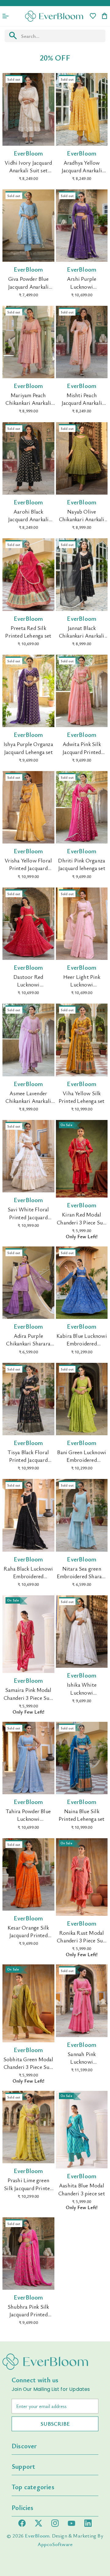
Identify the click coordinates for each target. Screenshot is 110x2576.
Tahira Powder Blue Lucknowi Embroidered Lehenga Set (28, 1823)
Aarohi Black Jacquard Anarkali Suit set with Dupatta (28, 523)
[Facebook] (22, 2523)
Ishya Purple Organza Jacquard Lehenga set (28, 748)
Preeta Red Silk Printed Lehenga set (28, 632)
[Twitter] (38, 2523)
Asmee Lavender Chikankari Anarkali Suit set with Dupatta (28, 1105)
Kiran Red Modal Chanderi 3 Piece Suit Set (82, 1222)
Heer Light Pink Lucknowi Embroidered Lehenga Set (82, 988)
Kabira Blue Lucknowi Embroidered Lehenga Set (82, 1343)
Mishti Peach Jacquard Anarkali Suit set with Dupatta (82, 407)
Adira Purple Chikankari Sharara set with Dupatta (28, 1343)
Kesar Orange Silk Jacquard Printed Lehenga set (28, 1935)
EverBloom (37, 2536)
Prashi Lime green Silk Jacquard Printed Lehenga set (28, 2188)
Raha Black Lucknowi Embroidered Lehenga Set (28, 1576)
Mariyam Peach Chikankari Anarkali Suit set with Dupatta (28, 407)
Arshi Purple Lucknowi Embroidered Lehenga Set (82, 290)
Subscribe (55, 2424)
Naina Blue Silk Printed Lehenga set (82, 1815)
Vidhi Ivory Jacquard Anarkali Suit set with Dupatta (28, 170)
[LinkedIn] (88, 2523)
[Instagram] (55, 2523)
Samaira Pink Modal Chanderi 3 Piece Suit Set (28, 1697)
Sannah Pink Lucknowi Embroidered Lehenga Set (82, 2066)
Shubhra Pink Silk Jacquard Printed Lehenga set (28, 2314)
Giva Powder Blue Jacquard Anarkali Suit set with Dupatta (28, 290)
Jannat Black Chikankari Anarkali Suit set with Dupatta (82, 639)
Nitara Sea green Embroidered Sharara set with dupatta (82, 1576)
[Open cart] (105, 16)
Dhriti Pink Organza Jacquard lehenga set (82, 864)
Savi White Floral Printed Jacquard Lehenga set (28, 1217)
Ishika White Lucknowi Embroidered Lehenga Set (82, 1696)
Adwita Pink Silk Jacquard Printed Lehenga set (82, 752)
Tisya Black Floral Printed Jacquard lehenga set (28, 1460)
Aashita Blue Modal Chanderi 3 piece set (82, 2189)
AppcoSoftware (55, 2544)
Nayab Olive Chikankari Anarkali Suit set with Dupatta (82, 523)
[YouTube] (71, 2523)
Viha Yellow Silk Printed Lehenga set (82, 1097)
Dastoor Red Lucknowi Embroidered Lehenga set (28, 988)
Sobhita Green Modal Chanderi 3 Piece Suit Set (28, 2067)
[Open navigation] (5, 16)
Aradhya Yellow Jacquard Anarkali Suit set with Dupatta (82, 174)
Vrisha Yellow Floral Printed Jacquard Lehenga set (28, 868)
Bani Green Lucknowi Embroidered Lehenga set (82, 1460)
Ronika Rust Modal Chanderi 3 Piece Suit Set (82, 1940)
